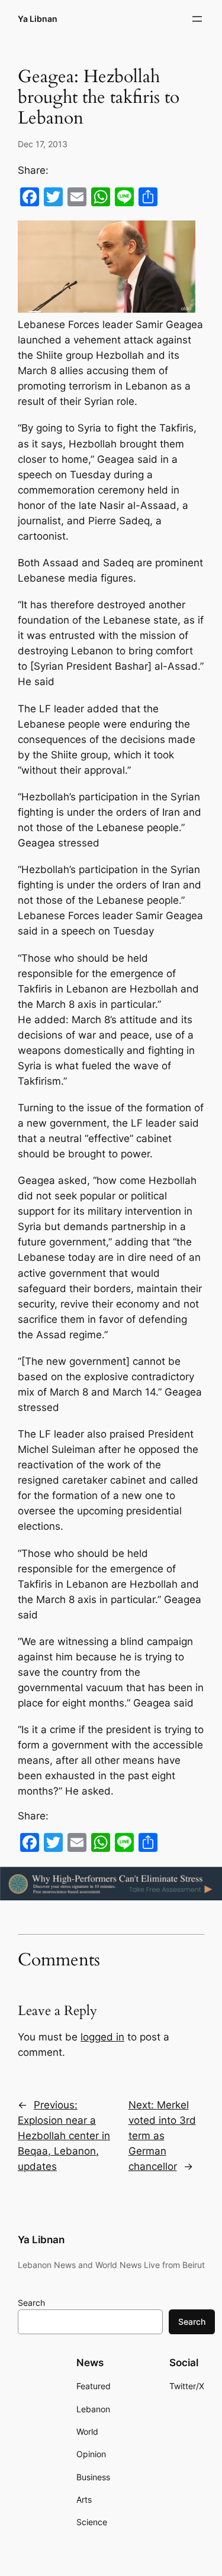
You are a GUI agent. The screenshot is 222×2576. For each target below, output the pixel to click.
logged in (102, 2037)
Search (31, 2303)
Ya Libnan (38, 19)
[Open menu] (197, 19)
